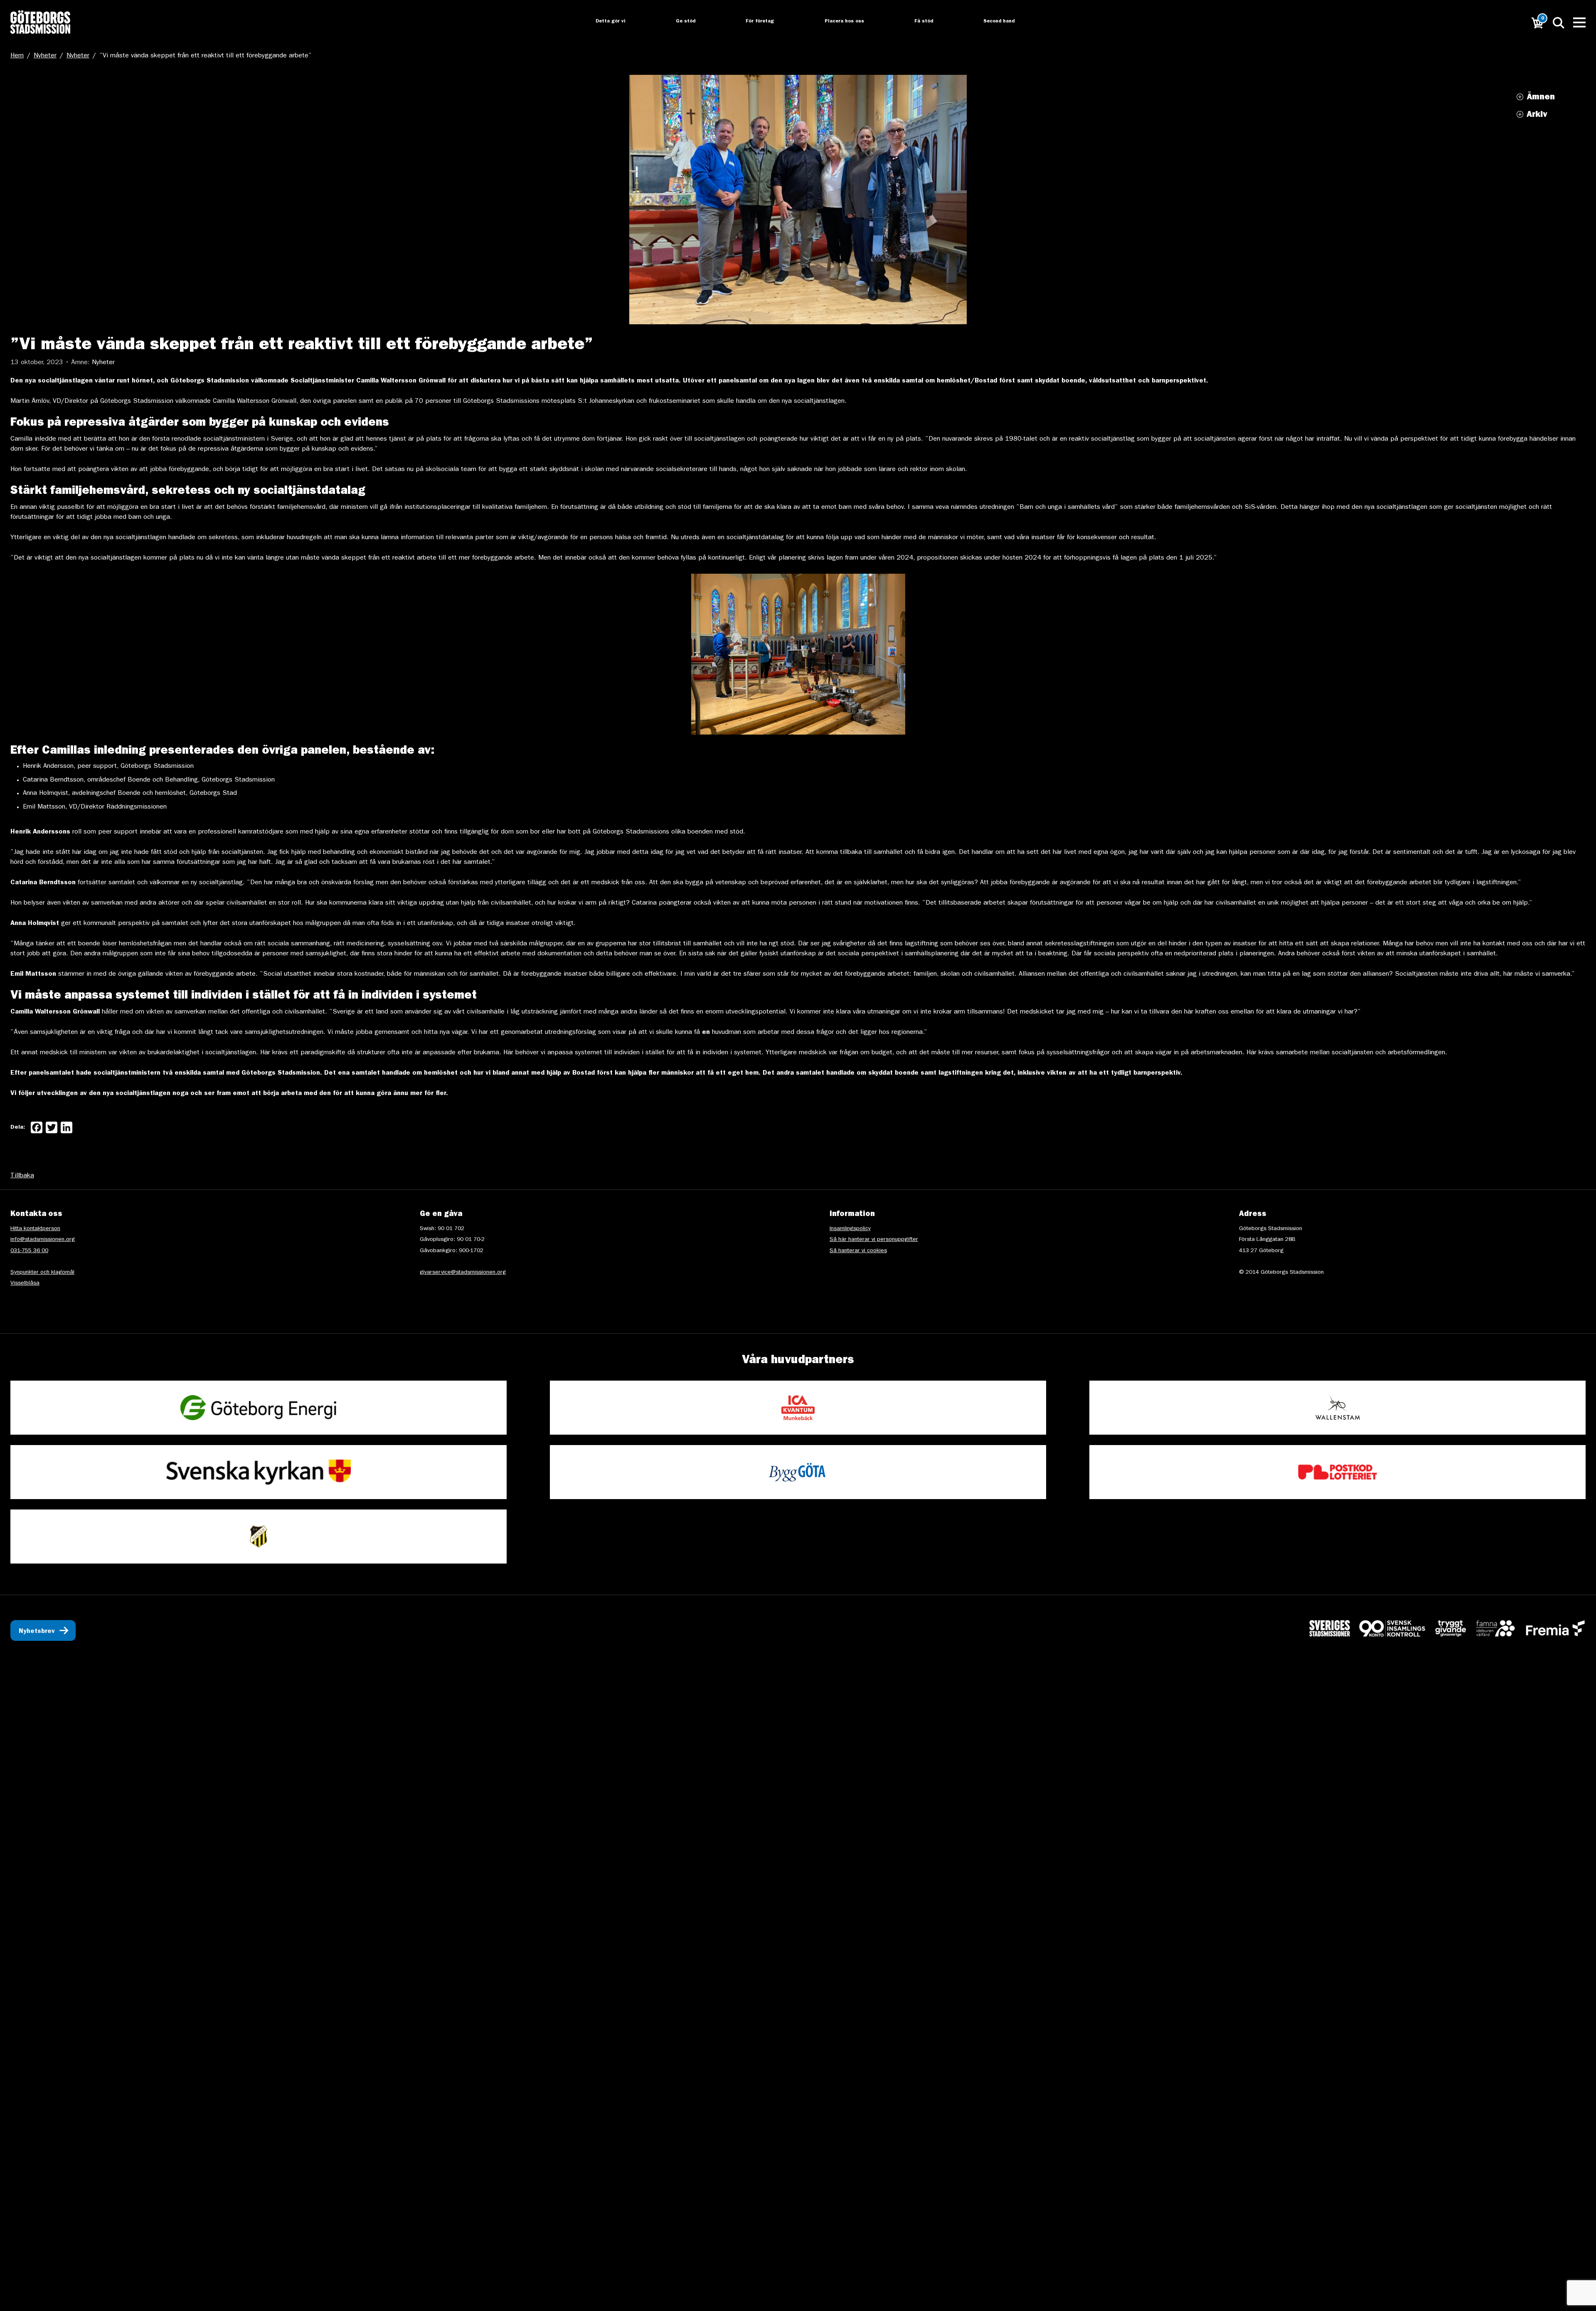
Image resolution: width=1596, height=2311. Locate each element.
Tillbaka (22, 1176)
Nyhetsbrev (37, 1632)
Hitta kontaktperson (35, 1229)
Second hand (994, 22)
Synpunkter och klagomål (42, 1273)
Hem (17, 56)
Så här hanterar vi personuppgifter (874, 1240)
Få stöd (918, 22)
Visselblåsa (25, 1283)
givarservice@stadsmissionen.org (463, 1273)
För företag (754, 22)
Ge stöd (679, 22)
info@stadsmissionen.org (43, 1240)
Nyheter (45, 56)
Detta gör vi (603, 22)
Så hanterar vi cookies (858, 1251)
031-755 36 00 (29, 1251)
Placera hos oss (838, 22)
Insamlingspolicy (850, 1229)
